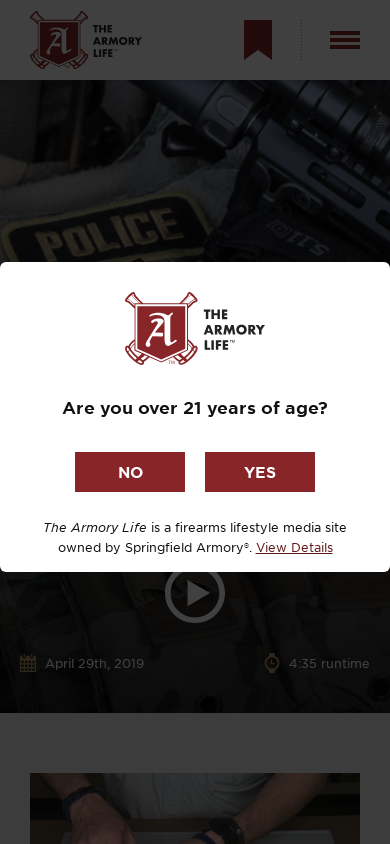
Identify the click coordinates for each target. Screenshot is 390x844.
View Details (294, 547)
